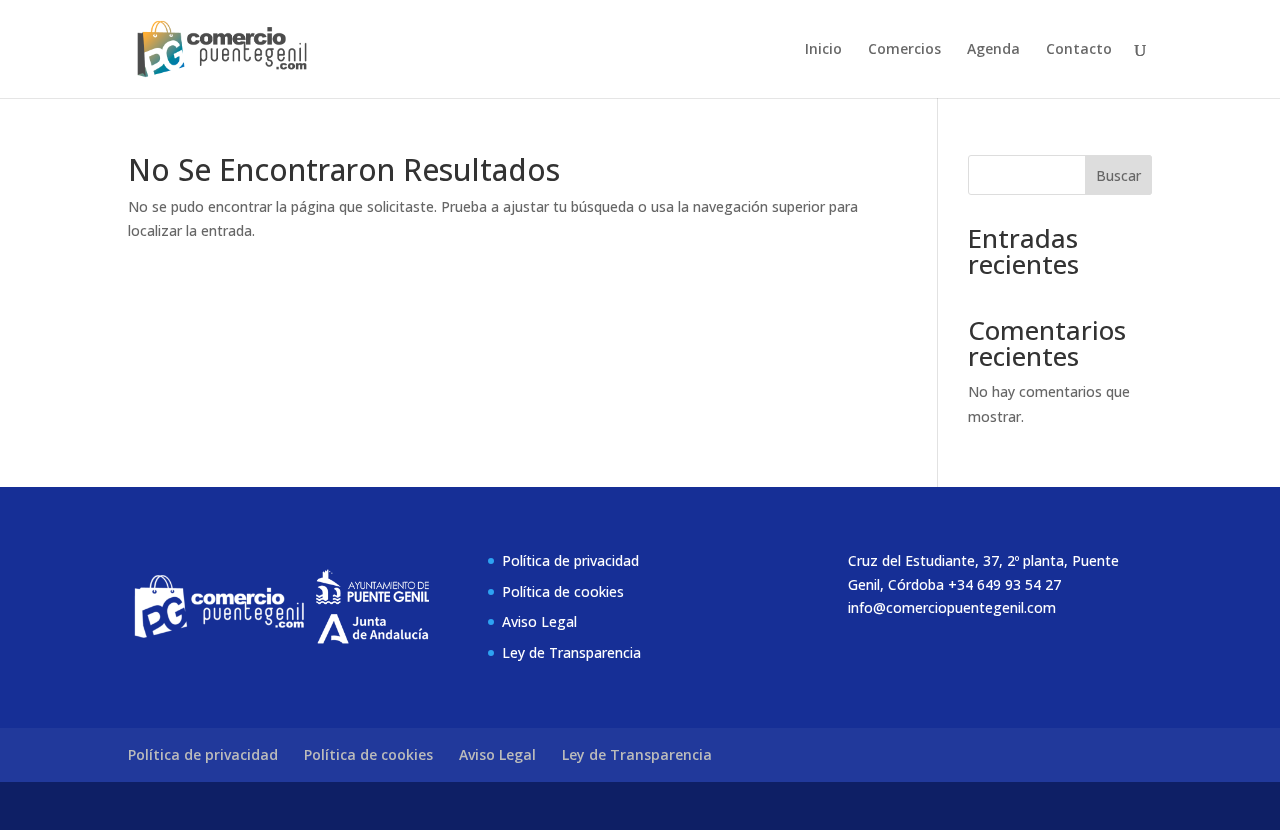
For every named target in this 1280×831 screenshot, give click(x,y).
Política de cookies (563, 591)
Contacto (1079, 50)
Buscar (1118, 175)
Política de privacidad (570, 560)
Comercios (904, 50)
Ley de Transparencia (571, 652)
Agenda (993, 50)
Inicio (823, 50)
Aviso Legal (539, 621)
